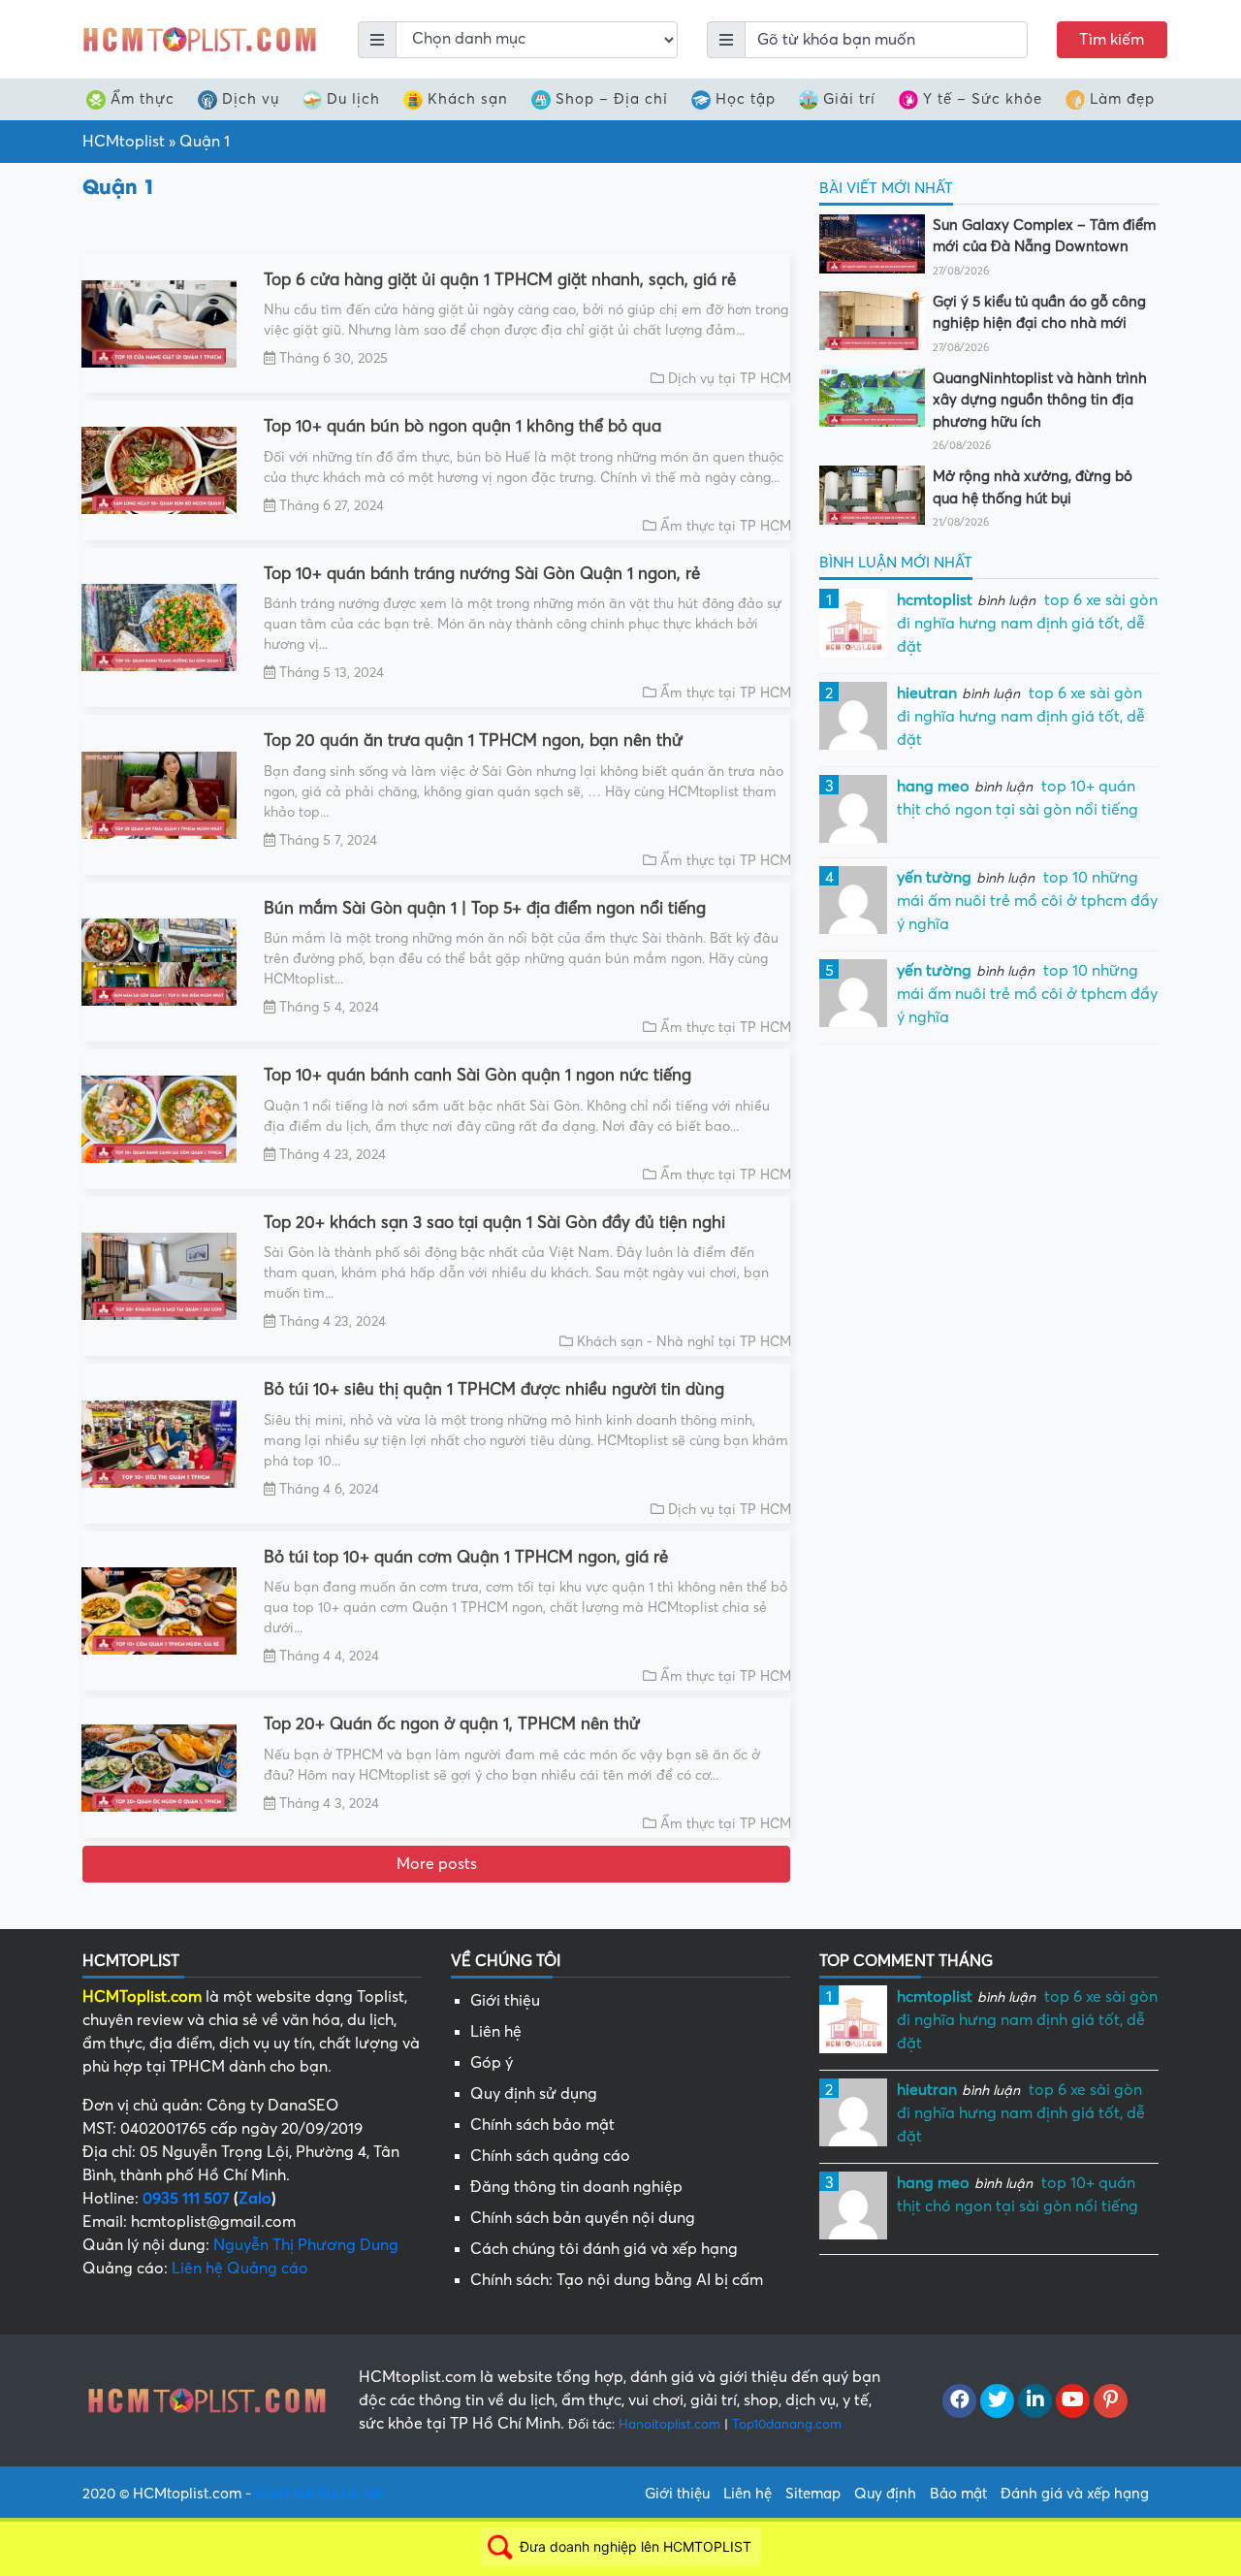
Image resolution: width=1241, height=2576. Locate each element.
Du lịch (353, 99)
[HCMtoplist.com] (199, 39)
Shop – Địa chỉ (612, 99)
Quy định (885, 2494)
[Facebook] (959, 2401)
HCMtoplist (124, 142)
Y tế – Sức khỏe (983, 99)
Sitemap (813, 2494)
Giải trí (849, 99)
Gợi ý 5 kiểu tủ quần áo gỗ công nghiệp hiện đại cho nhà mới (1039, 313)
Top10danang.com (787, 2424)
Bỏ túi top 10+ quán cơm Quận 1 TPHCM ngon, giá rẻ (466, 1557)
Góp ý (492, 2063)
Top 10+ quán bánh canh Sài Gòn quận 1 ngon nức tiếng (477, 1075)
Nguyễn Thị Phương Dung (306, 2245)
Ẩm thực (143, 99)
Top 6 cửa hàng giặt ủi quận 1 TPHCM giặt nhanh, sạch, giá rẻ (500, 280)
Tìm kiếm (1112, 40)
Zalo (255, 2199)
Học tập (746, 99)
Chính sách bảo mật (542, 2125)
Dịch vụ (251, 99)
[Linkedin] (1035, 2401)
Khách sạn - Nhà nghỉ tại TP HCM (684, 1342)
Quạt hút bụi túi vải (319, 2494)
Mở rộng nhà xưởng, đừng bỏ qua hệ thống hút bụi (1033, 487)
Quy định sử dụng (534, 2094)
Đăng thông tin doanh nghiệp (576, 2187)
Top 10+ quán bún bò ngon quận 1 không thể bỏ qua (462, 426)
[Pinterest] (1111, 2401)
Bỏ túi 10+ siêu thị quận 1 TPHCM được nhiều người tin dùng (494, 1389)
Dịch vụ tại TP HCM (730, 379)
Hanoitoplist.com (669, 2424)
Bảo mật (958, 2494)
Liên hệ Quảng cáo (240, 2269)
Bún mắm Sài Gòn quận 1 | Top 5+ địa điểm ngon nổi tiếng (485, 908)
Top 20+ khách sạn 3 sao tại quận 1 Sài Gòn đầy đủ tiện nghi (494, 1223)
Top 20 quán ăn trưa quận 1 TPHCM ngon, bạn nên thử (473, 741)
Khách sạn (468, 99)
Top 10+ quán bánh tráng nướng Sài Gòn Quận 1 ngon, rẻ (482, 574)
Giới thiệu (505, 2001)
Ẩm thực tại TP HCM (726, 526)
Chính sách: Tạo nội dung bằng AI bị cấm (617, 2280)
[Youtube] (1073, 2401)
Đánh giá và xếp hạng (1075, 2494)
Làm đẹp (1122, 99)
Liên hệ (496, 2032)
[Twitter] (997, 2401)
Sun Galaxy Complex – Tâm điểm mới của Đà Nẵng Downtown (1044, 236)
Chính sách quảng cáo (550, 2156)
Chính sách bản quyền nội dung (583, 2218)
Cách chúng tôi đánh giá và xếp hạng (604, 2249)
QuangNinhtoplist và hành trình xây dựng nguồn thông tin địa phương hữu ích (1040, 400)
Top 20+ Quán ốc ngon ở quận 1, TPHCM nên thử (452, 1724)
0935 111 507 (186, 2199)
